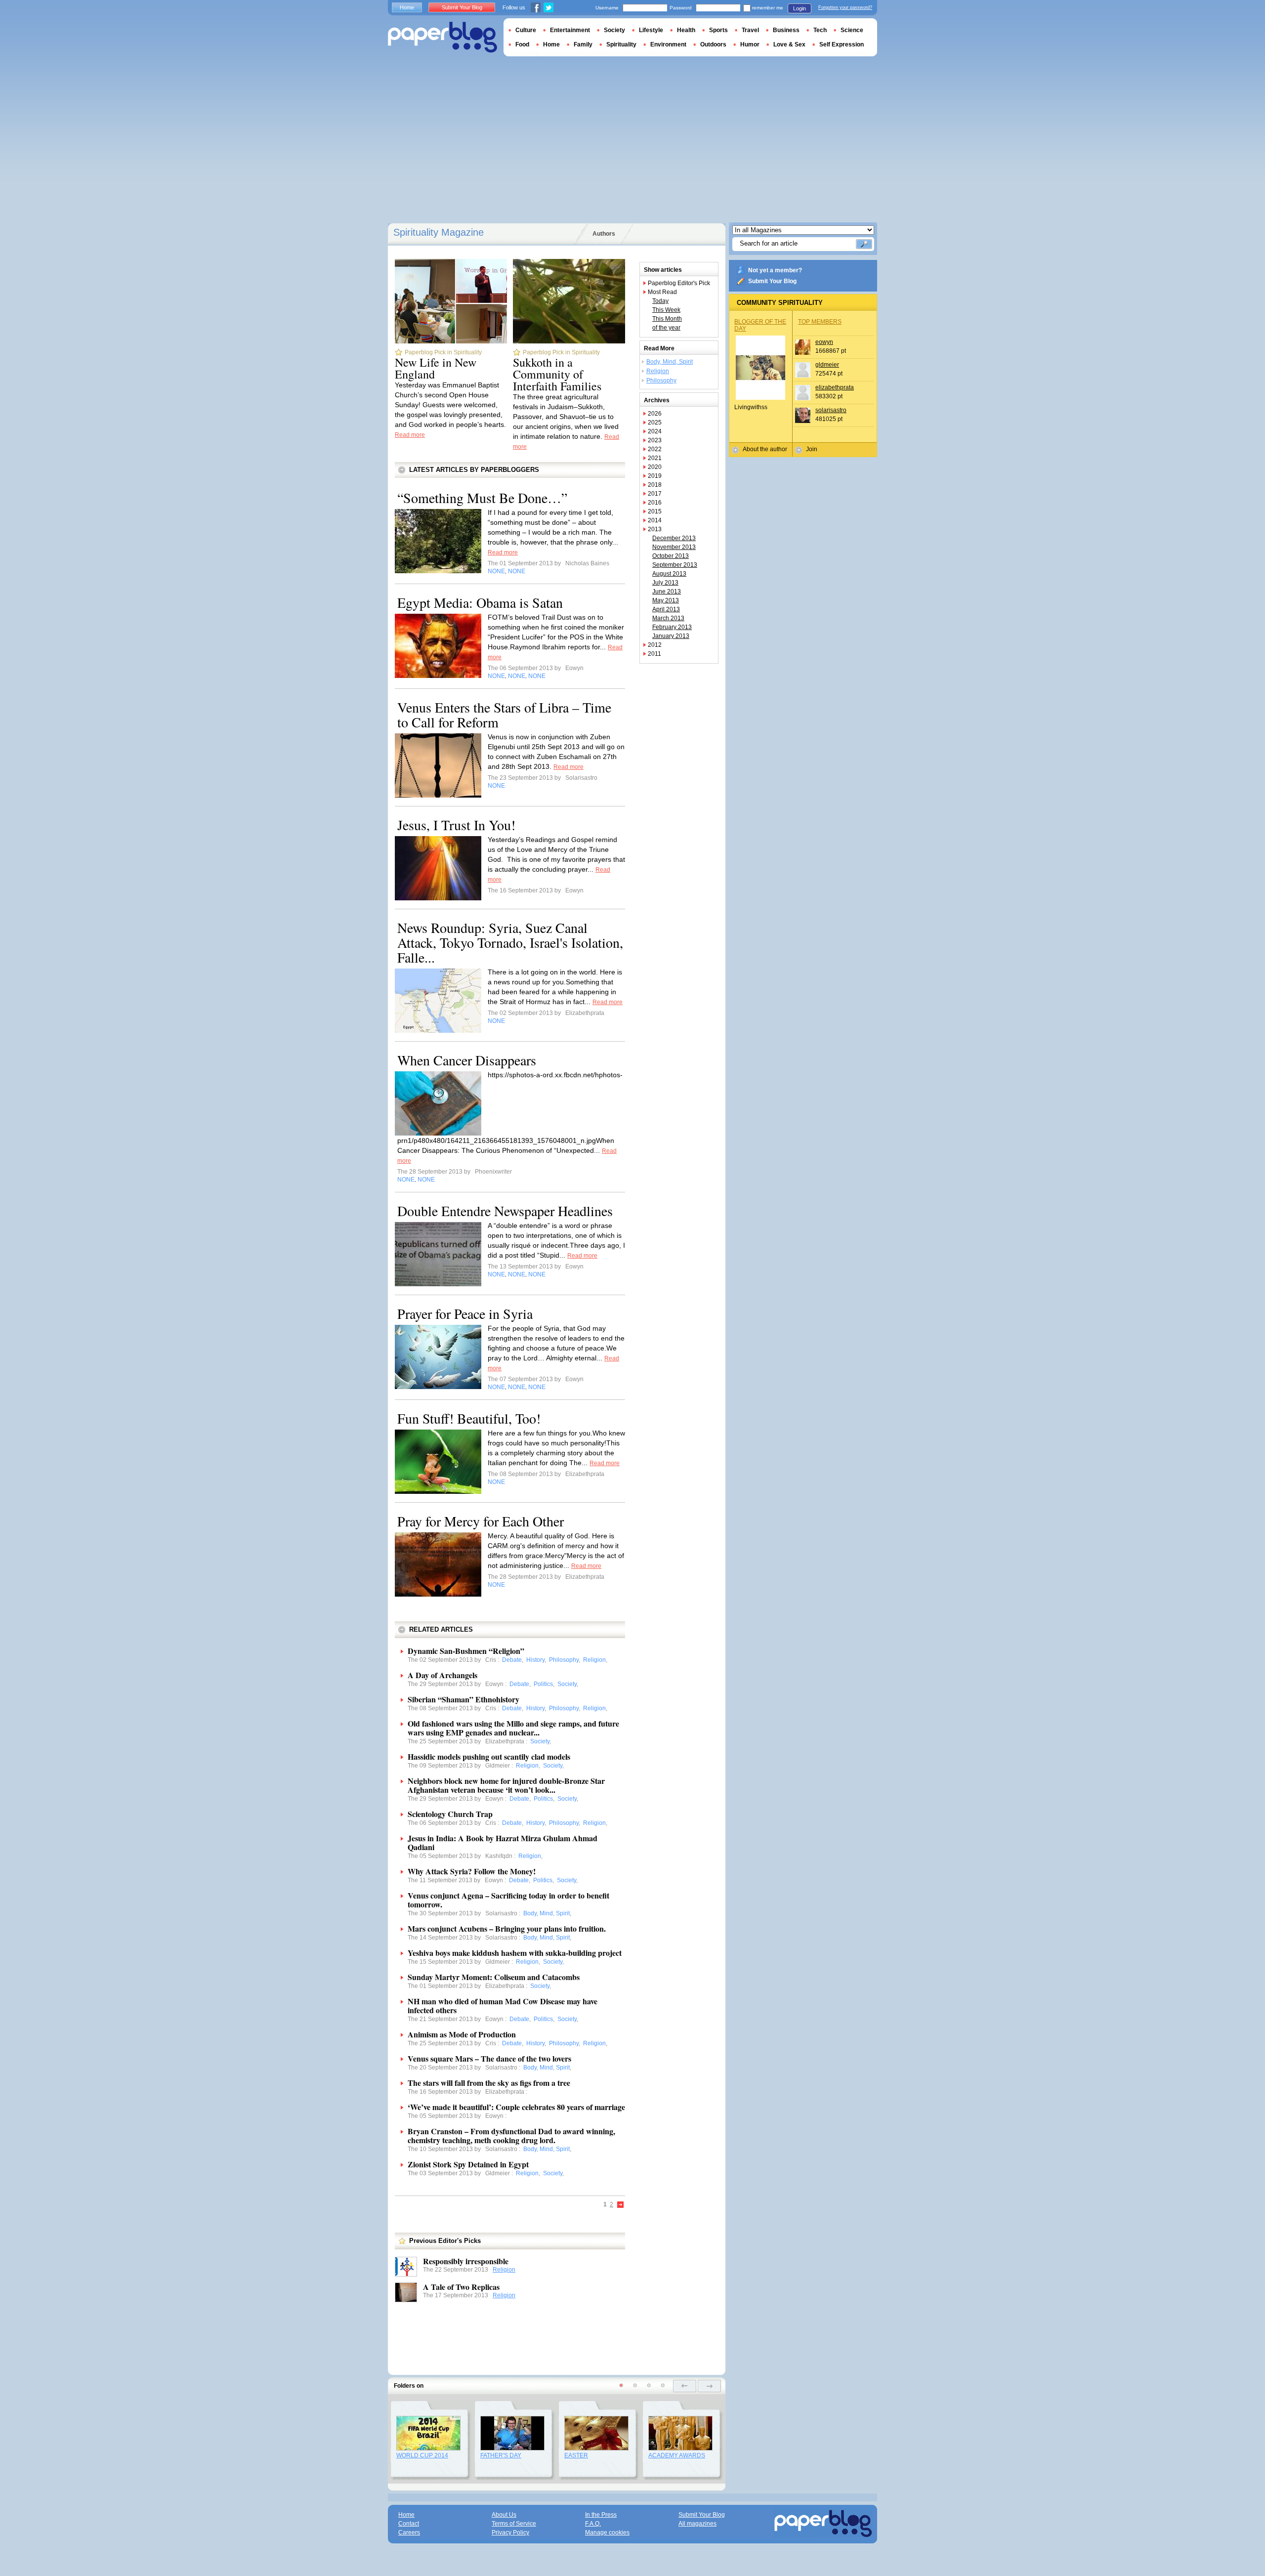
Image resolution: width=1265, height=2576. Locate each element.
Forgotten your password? (845, 7)
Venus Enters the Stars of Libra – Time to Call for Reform (504, 715)
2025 (655, 422)
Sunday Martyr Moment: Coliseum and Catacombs (494, 1977)
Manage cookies (607, 2533)
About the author (765, 449)
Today (660, 301)
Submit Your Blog (772, 281)
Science (852, 30)
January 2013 (671, 636)
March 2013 (668, 618)
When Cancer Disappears (467, 1060)
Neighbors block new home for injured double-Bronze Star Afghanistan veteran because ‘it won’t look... (506, 1785)
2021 (655, 458)
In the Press (601, 2515)
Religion (504, 2270)
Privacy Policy (510, 2533)
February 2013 (672, 627)
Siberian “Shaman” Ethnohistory (464, 1699)
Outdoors (713, 44)
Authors (604, 234)
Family (583, 44)
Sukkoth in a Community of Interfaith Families (557, 374)
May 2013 (666, 600)
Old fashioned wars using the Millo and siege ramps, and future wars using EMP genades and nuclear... (513, 1728)
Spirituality (621, 44)
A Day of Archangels (443, 1675)
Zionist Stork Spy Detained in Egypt (468, 2164)
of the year (666, 328)
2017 (655, 494)
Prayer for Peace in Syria (465, 1313)
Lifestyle (651, 30)
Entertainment (570, 30)
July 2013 (665, 583)
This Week (666, 310)
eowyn (824, 342)
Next (621, 2205)
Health (686, 30)
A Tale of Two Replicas (461, 2287)
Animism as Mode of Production (462, 2034)
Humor (750, 44)
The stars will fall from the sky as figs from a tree (489, 2083)
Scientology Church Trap (450, 1814)
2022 (655, 449)
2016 (655, 503)
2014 (655, 520)
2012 (655, 645)
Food (522, 44)
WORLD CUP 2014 (422, 2455)
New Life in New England (436, 368)
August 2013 (669, 574)
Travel (750, 30)
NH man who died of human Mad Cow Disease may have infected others (503, 2006)
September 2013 (675, 565)
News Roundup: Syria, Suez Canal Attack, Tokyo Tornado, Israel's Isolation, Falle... (510, 942)
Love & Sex (789, 44)
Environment (668, 44)
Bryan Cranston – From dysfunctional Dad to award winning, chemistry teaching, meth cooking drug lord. (511, 2135)
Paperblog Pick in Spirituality (443, 352)
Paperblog (443, 37)
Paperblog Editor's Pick (679, 283)
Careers (409, 2533)
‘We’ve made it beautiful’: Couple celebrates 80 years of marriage (516, 2107)
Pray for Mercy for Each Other (481, 1521)
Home (407, 7)
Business (786, 30)
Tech (820, 30)
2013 (655, 529)
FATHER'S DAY (501, 2455)
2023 (655, 440)
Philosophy (661, 380)
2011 (654, 654)
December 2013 (674, 538)
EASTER (576, 2455)
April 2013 (666, 609)
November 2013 (674, 547)
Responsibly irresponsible (466, 2261)
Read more (410, 435)
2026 (655, 414)
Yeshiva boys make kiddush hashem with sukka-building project (515, 1953)
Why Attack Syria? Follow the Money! (472, 1871)
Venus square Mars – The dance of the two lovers (489, 2058)
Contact (409, 2524)
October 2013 (671, 556)
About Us (504, 2515)
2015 (655, 511)
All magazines (697, 2524)
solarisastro (831, 410)
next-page (709, 2386)
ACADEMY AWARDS (677, 2455)
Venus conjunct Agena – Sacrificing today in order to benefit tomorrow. (508, 1900)
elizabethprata (835, 387)
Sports (718, 30)
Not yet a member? (775, 270)
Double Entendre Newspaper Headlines (505, 1211)
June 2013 (667, 591)
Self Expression (842, 44)
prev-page (685, 2386)
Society (614, 30)
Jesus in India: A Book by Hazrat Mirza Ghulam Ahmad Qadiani (503, 1842)
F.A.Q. (593, 2524)
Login (800, 8)
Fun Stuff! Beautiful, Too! (469, 1418)
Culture (526, 30)
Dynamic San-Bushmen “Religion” (466, 1651)
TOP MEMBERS (820, 322)
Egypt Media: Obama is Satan (480, 602)
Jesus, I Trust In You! (456, 825)
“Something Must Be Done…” (482, 498)
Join (812, 449)
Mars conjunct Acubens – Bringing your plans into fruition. (507, 1928)
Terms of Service (514, 2524)
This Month (667, 319)
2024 (655, 431)
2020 (655, 467)
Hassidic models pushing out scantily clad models (489, 1756)
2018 (655, 485)
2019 (655, 476)
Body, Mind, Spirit (670, 362)
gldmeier (827, 365)
